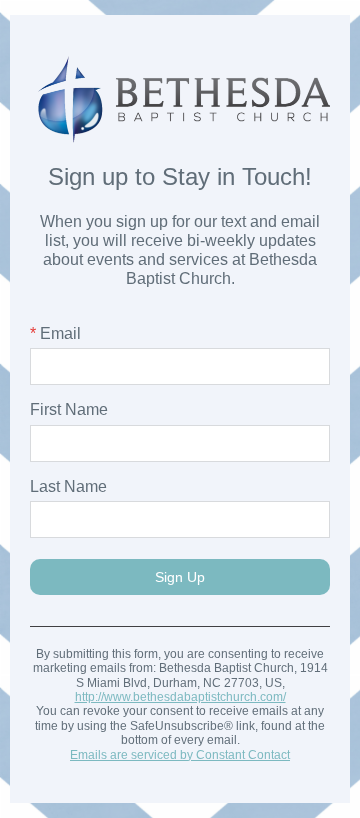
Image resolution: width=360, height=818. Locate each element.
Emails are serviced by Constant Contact (180, 755)
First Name (69, 409)
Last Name (68, 486)
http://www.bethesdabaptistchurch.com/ (180, 697)
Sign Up (180, 577)
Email (55, 333)
